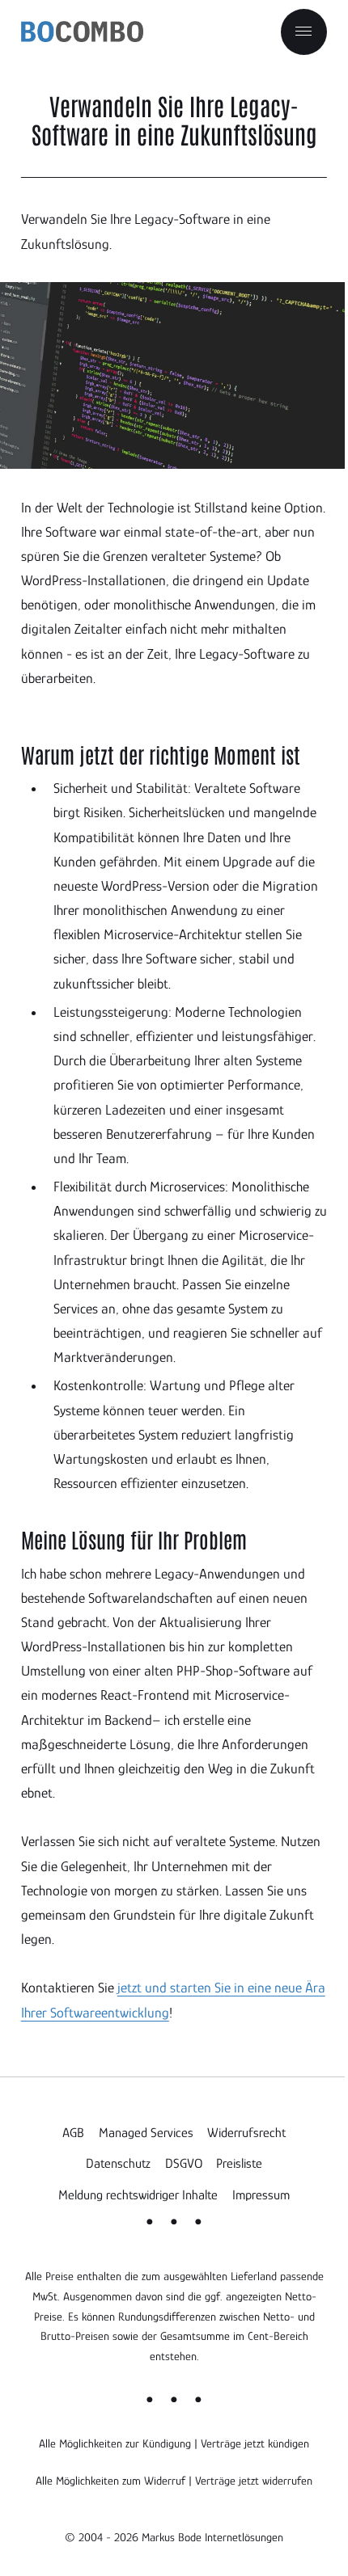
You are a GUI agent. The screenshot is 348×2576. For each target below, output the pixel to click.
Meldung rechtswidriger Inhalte (138, 2195)
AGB (73, 2133)
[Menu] (304, 32)
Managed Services (146, 2133)
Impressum (261, 2195)
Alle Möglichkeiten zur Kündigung (115, 2443)
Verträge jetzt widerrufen (254, 2481)
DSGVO (184, 2163)
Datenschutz (118, 2163)
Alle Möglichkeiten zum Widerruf (110, 2481)
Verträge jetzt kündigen (255, 2443)
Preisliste (239, 2163)
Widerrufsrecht (246, 2133)
